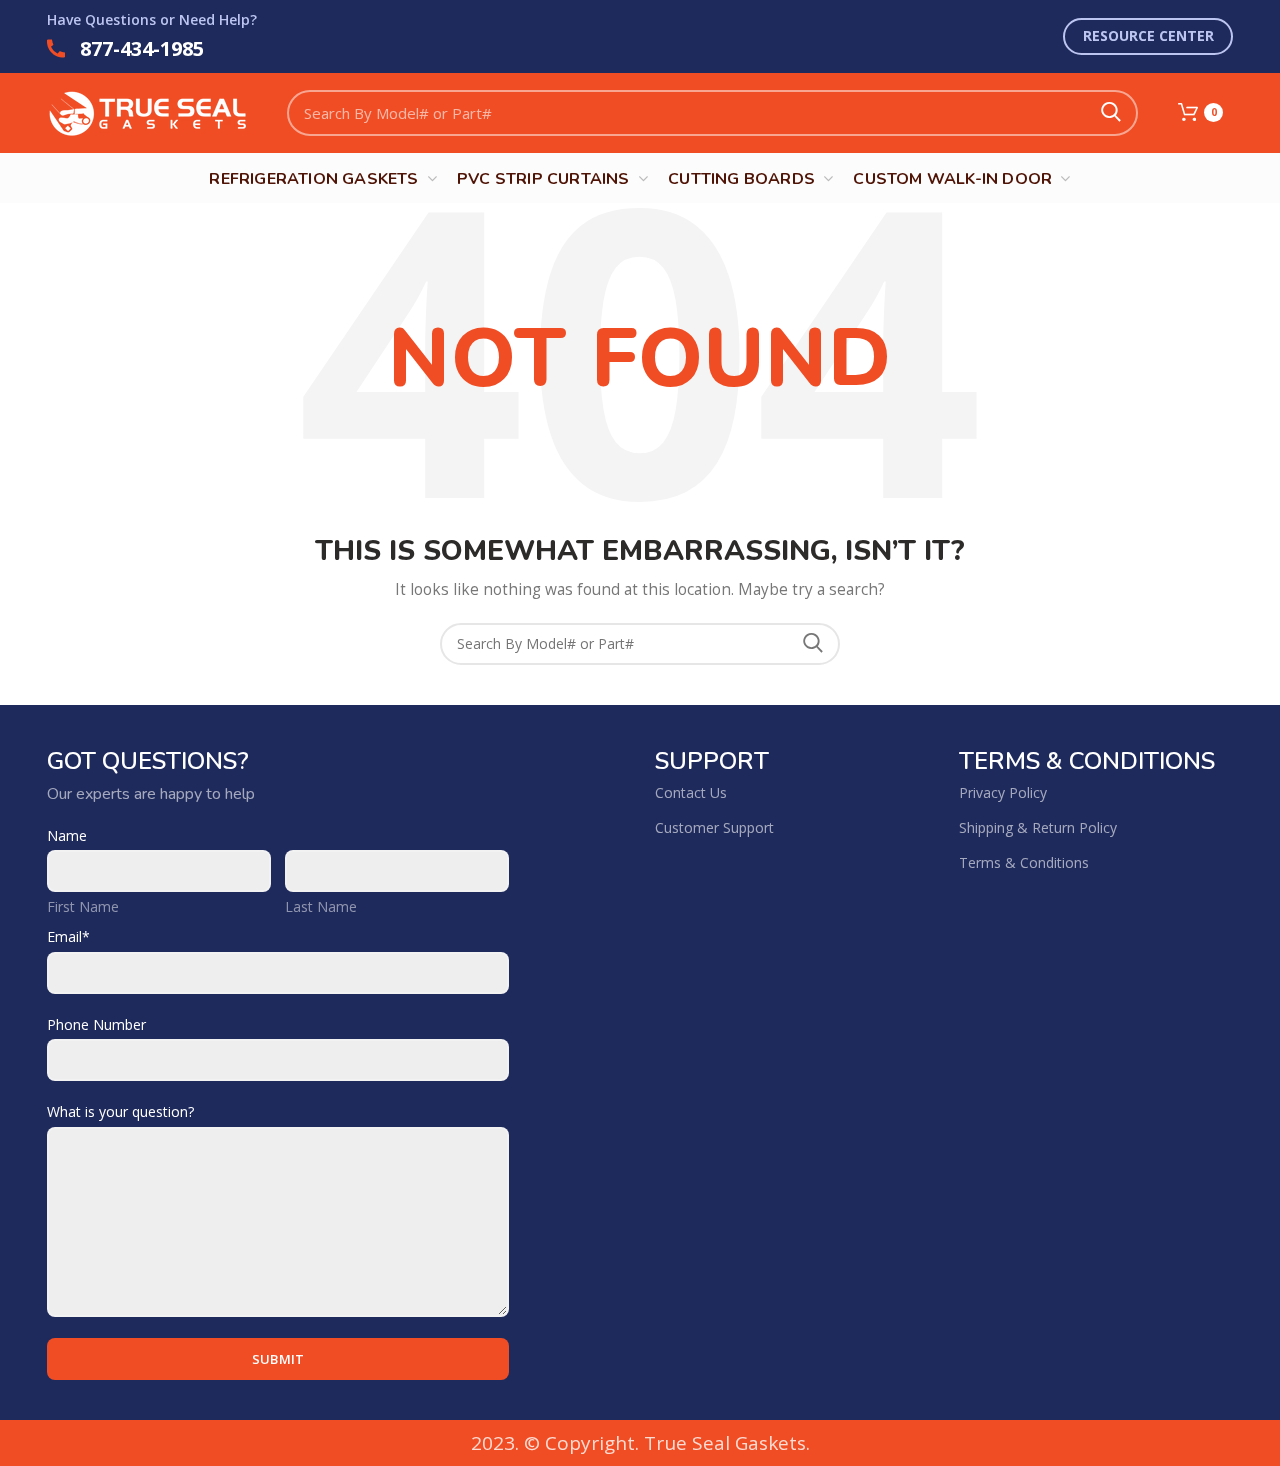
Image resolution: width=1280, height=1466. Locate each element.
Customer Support (714, 827)
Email (68, 936)
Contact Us (691, 792)
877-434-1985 (142, 48)
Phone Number (96, 1024)
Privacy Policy (1003, 792)
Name (67, 835)
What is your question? (120, 1111)
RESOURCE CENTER (1148, 35)
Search (1111, 113)
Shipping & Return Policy (1038, 827)
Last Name (321, 906)
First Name (83, 906)
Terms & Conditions (1024, 862)
